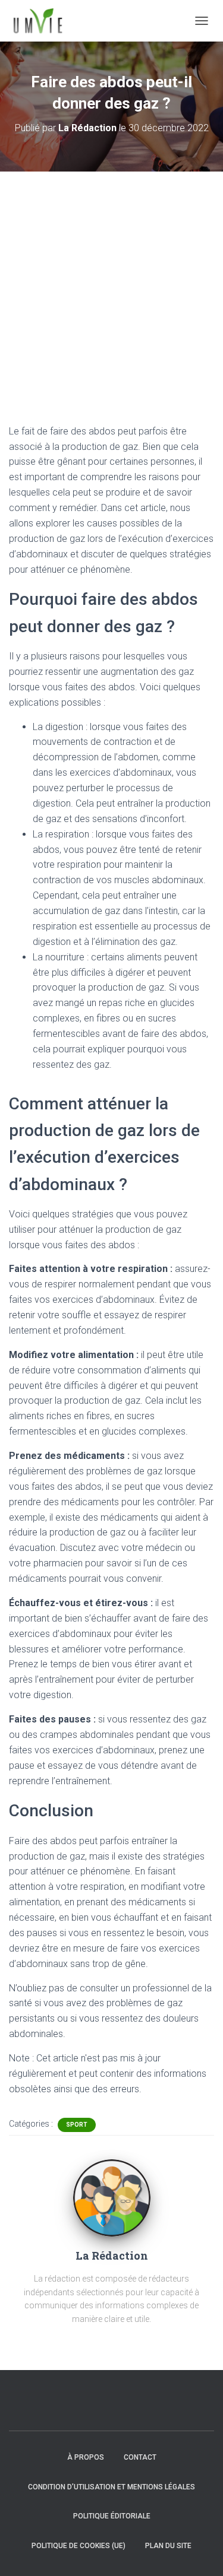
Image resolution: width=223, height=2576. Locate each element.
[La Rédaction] (112, 2197)
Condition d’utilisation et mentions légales (111, 2487)
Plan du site (168, 2546)
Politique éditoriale (112, 2516)
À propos (86, 2457)
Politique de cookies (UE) (78, 2546)
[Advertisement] (111, 289)
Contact (140, 2457)
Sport (77, 2125)
